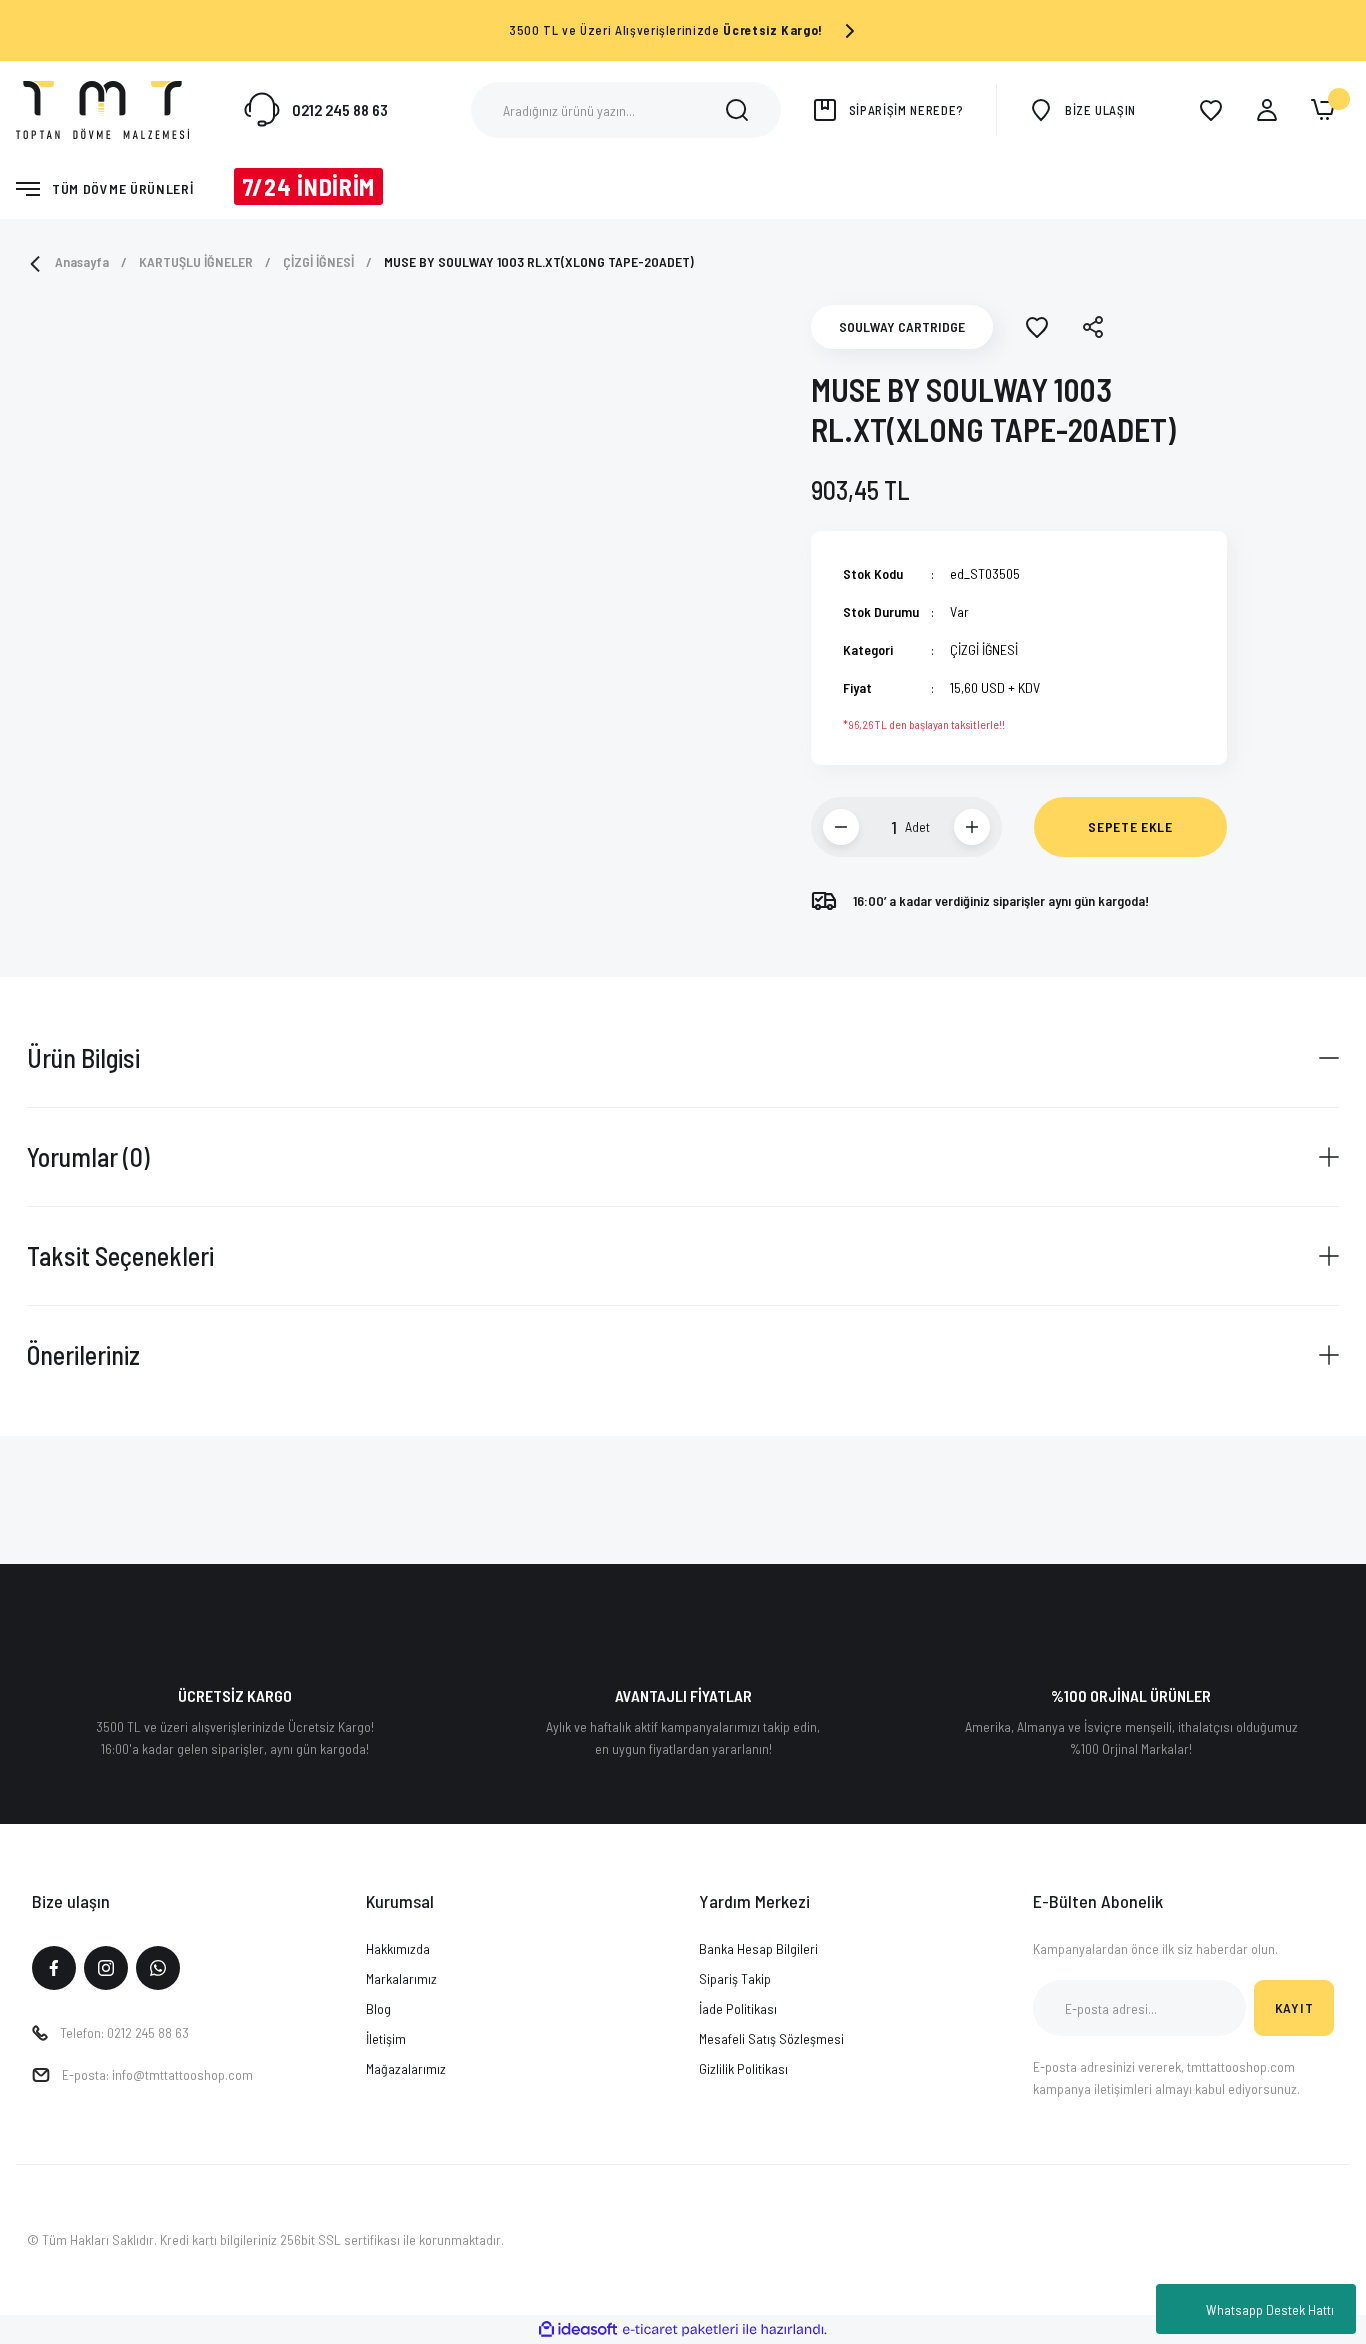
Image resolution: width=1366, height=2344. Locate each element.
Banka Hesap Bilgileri (758, 1948)
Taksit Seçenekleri (120, 1255)
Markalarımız (401, 1978)
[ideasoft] (578, 2329)
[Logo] (102, 108)
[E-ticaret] (680, 2330)
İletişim (386, 2038)
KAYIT (1294, 2007)
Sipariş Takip (735, 1978)
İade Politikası (738, 2008)
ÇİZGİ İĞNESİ (984, 649)
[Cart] (1323, 110)
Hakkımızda (398, 1948)
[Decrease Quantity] (841, 827)
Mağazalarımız (406, 2068)
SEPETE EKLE (1130, 826)
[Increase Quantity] (972, 827)
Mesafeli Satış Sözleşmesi (771, 2038)
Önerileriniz (83, 1354)
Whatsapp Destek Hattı (1270, 2309)
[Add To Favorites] (1037, 327)
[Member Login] (1267, 110)
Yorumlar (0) (88, 1156)
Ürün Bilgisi (83, 1057)
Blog (378, 2008)
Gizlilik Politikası (743, 2068)
